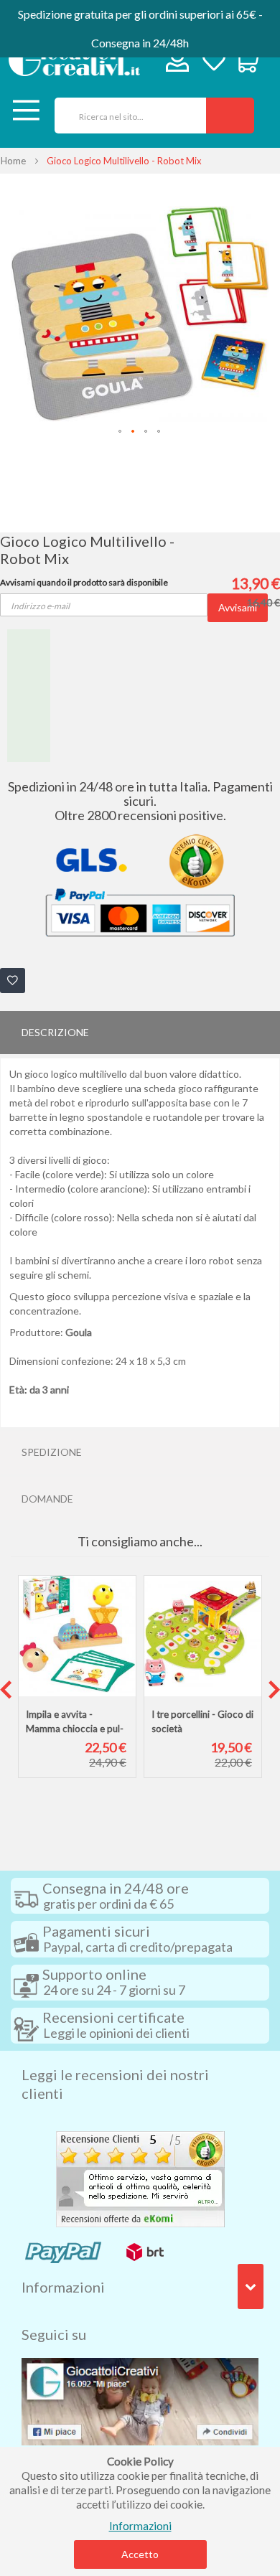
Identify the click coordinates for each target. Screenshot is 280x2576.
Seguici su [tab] (54, 2334)
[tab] (140, 1033)
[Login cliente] (178, 64)
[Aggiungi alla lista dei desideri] (13, 981)
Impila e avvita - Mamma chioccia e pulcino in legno (75, 1729)
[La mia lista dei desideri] (214, 62)
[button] (121, 432)
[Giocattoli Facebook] (140, 2400)
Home (13, 161)
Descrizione (55, 1032)
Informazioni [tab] (63, 2287)
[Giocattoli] (74, 60)
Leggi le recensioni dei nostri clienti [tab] (115, 2084)
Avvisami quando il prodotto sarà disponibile (84, 582)
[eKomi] (140, 2178)
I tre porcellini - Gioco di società (202, 1721)
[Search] (230, 116)
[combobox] (125, 116)
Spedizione (52, 1452)
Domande (47, 1499)
